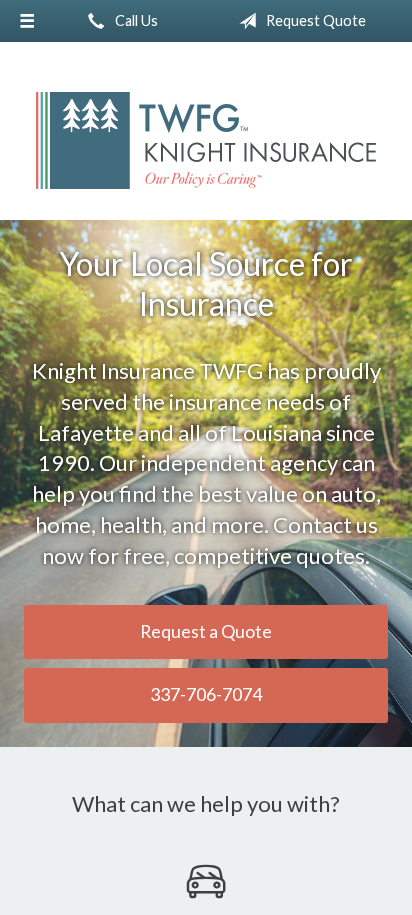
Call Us (135, 20)
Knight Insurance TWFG (206, 140)
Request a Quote (206, 631)
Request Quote (314, 20)
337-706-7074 (206, 694)
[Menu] (27, 21)
